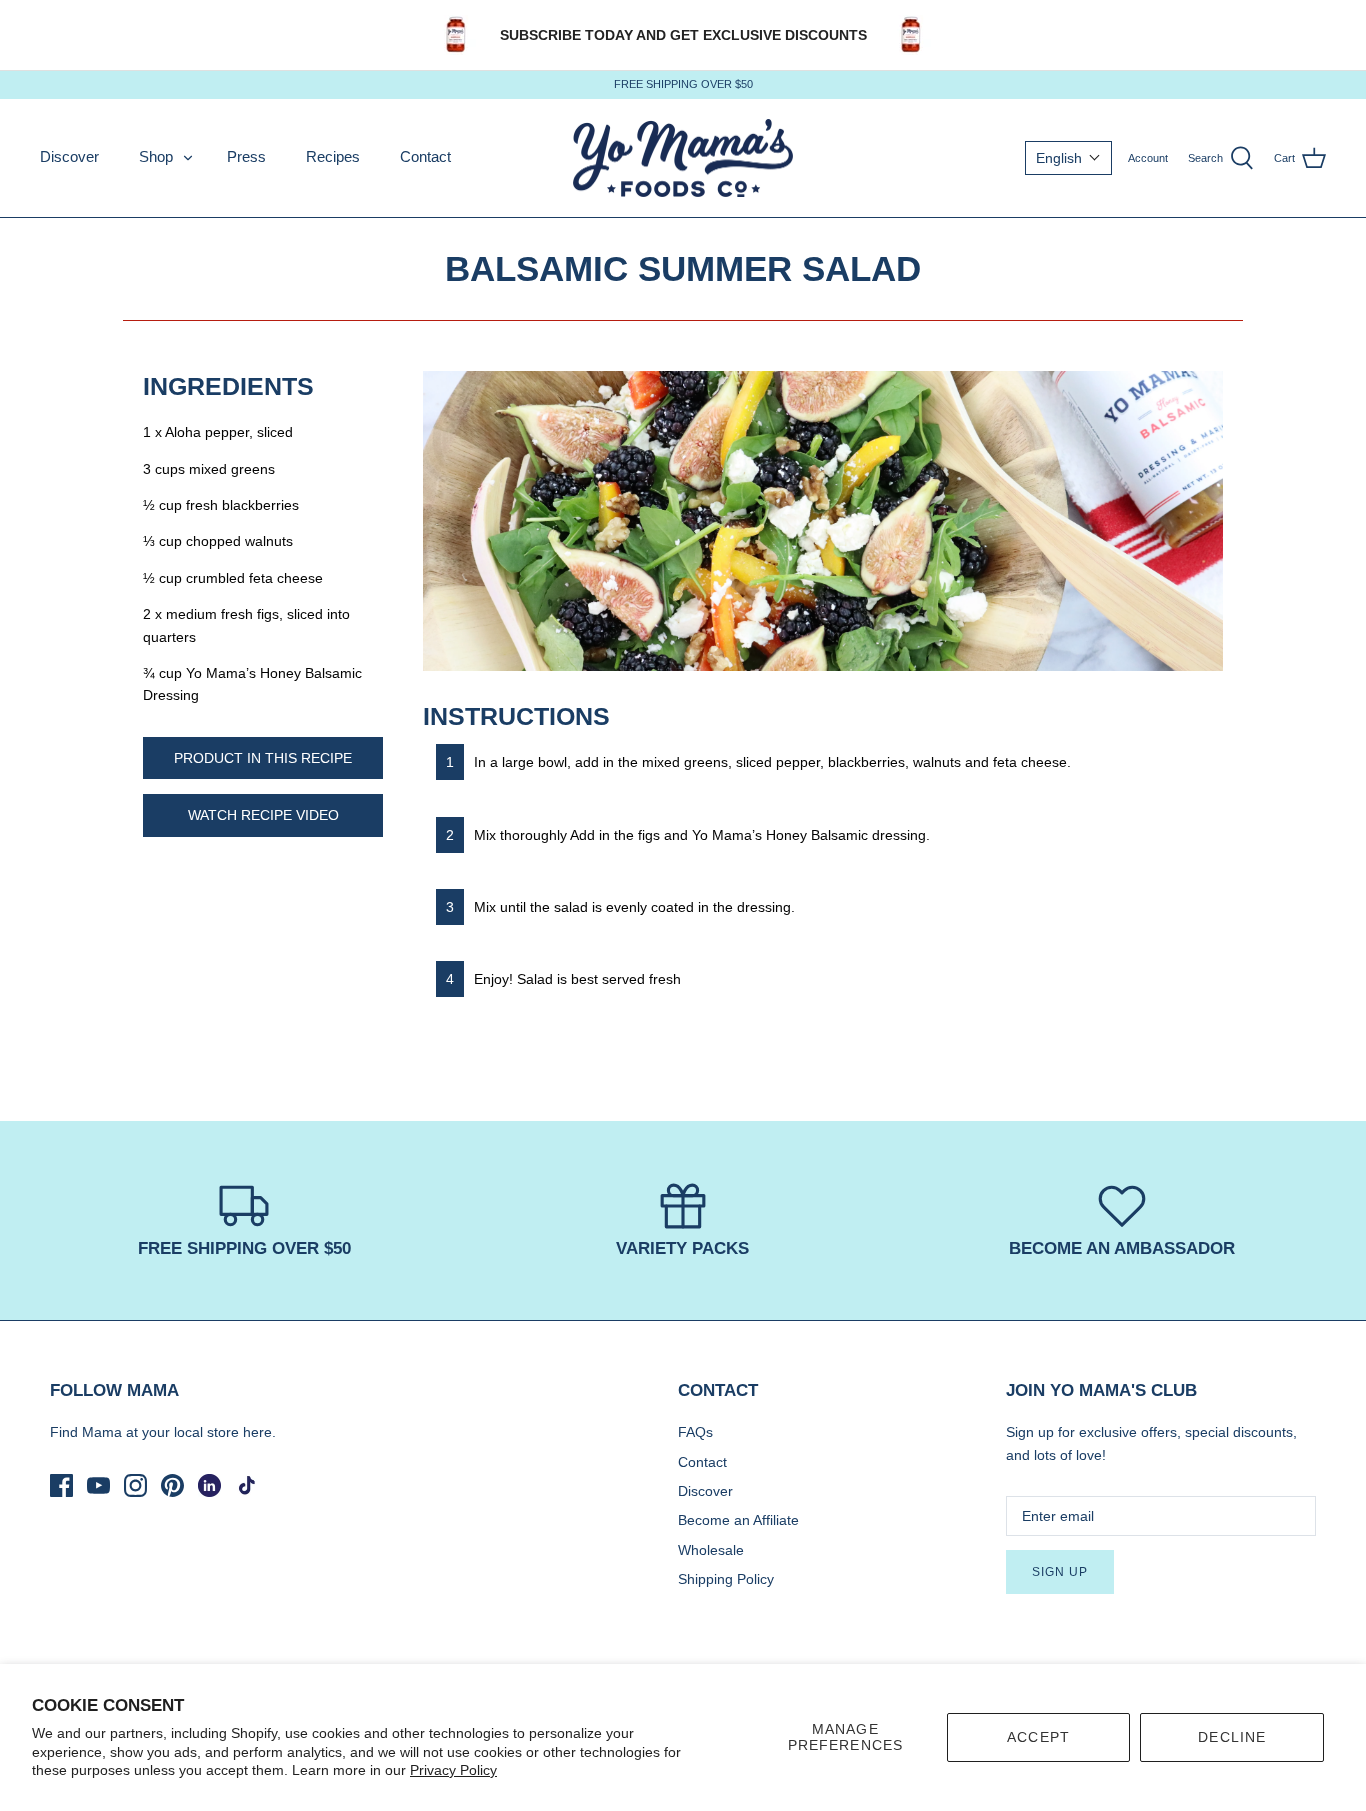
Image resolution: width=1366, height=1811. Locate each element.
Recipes (333, 156)
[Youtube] (98, 1485)
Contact (425, 156)
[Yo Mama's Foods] (683, 158)
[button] (1068, 158)
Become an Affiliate (738, 1520)
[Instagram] (135, 1485)
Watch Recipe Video (263, 815)
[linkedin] (209, 1485)
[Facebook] (61, 1485)
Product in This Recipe (263, 758)
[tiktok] (246, 1485)
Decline (1232, 1737)
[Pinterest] (172, 1485)
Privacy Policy (453, 1770)
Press (246, 156)
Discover (69, 156)
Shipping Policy (726, 1579)
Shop (156, 156)
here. (259, 1432)
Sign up (1060, 1572)
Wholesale (711, 1550)
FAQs (695, 1432)
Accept (1038, 1737)
